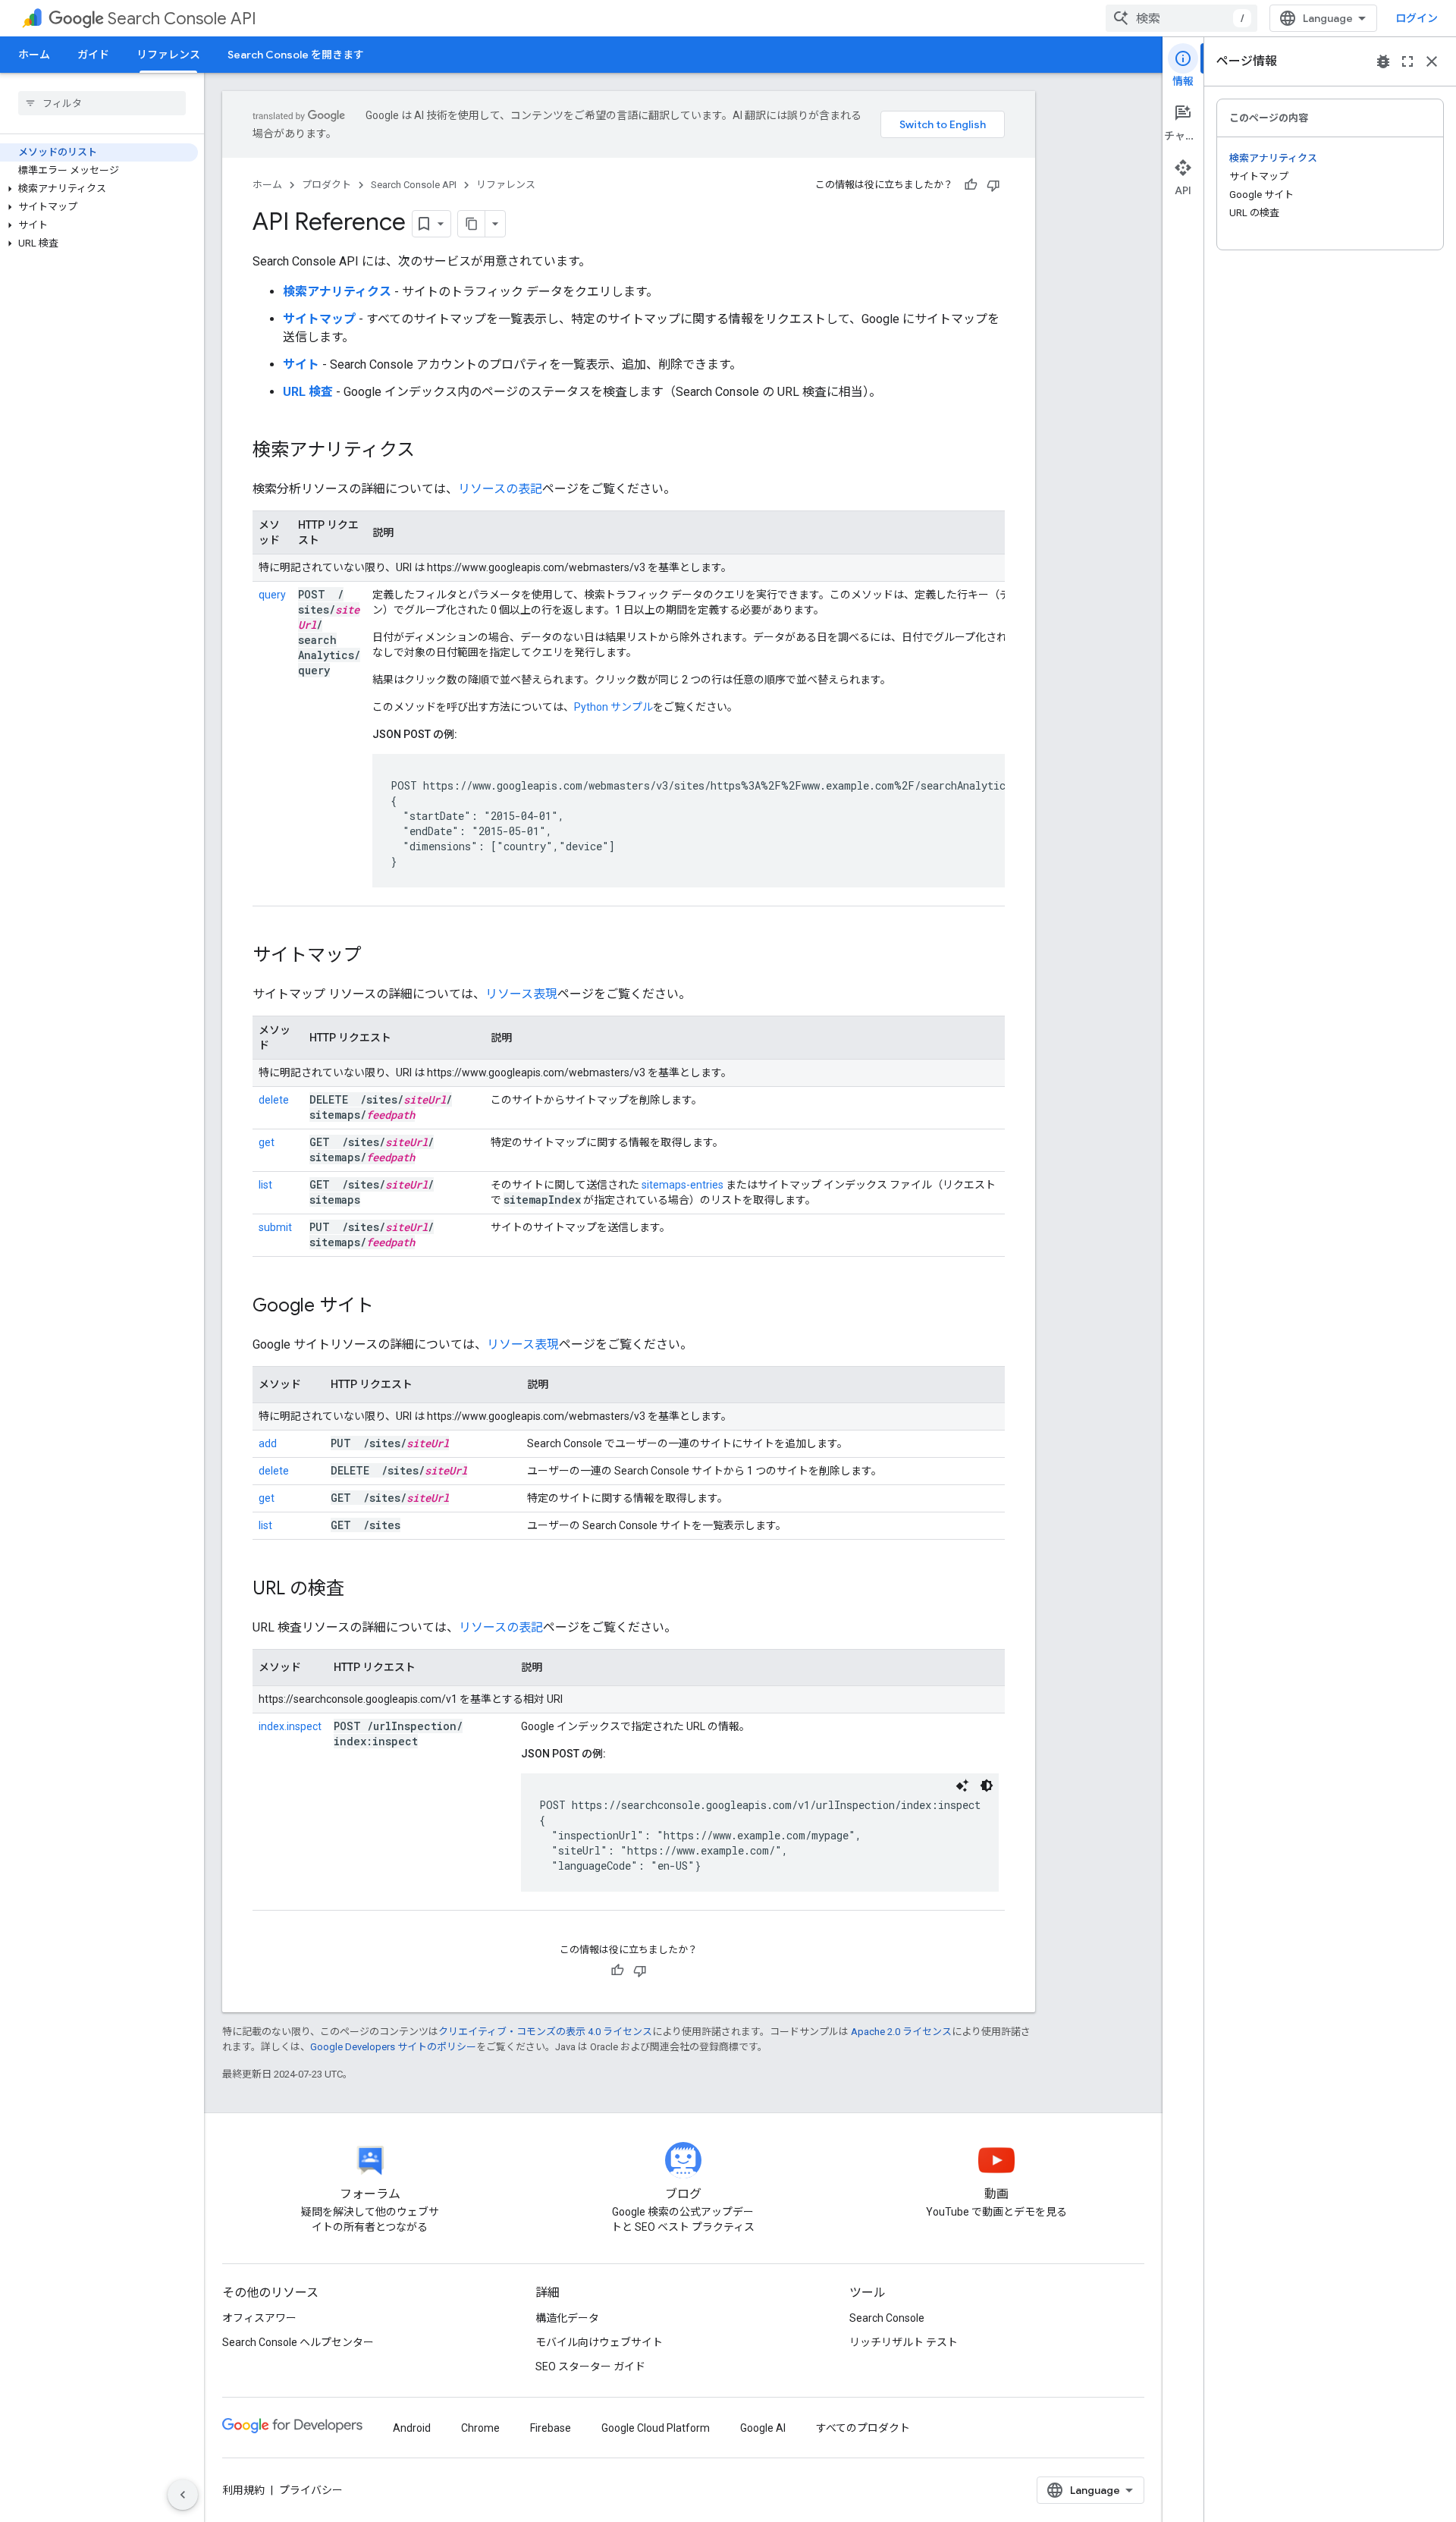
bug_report (1383, 61)
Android (412, 2428)
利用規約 (243, 2490)
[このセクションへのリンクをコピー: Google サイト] (394, 1307)
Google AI (763, 2428)
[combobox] (1181, 18)
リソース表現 (521, 994)
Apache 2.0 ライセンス (901, 2032)
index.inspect (290, 1726)
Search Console (887, 2318)
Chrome (480, 2428)
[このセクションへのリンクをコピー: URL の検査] (364, 1590)
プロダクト (326, 185)
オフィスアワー (259, 2318)
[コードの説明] (962, 1786)
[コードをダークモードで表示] (987, 1786)
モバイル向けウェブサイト (599, 2342)
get (267, 1142)
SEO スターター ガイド (590, 2367)
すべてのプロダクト (863, 2428)
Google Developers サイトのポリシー (393, 2047)
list (265, 1185)
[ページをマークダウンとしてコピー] (472, 224)
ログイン (1417, 18)
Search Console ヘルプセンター (298, 2342)
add (268, 1443)
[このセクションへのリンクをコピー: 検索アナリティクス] (435, 451)
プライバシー (311, 2490)
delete (274, 1100)
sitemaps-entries (682, 1185)
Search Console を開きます (296, 55)
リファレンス (168, 55)
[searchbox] (102, 103)
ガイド (93, 55)
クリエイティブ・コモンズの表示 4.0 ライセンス (545, 2032)
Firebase (551, 2428)
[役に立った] (971, 185)
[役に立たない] (993, 185)
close (1432, 61)
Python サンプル (613, 707)
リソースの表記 (500, 489)
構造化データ (567, 2318)
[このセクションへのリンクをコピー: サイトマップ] (381, 956)
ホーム (34, 55)
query (272, 595)
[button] (99, 189)
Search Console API (182, 19)
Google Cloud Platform (656, 2428)
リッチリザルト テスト (904, 2342)
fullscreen (1407, 61)
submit (275, 1227)
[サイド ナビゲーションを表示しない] (183, 2495)
